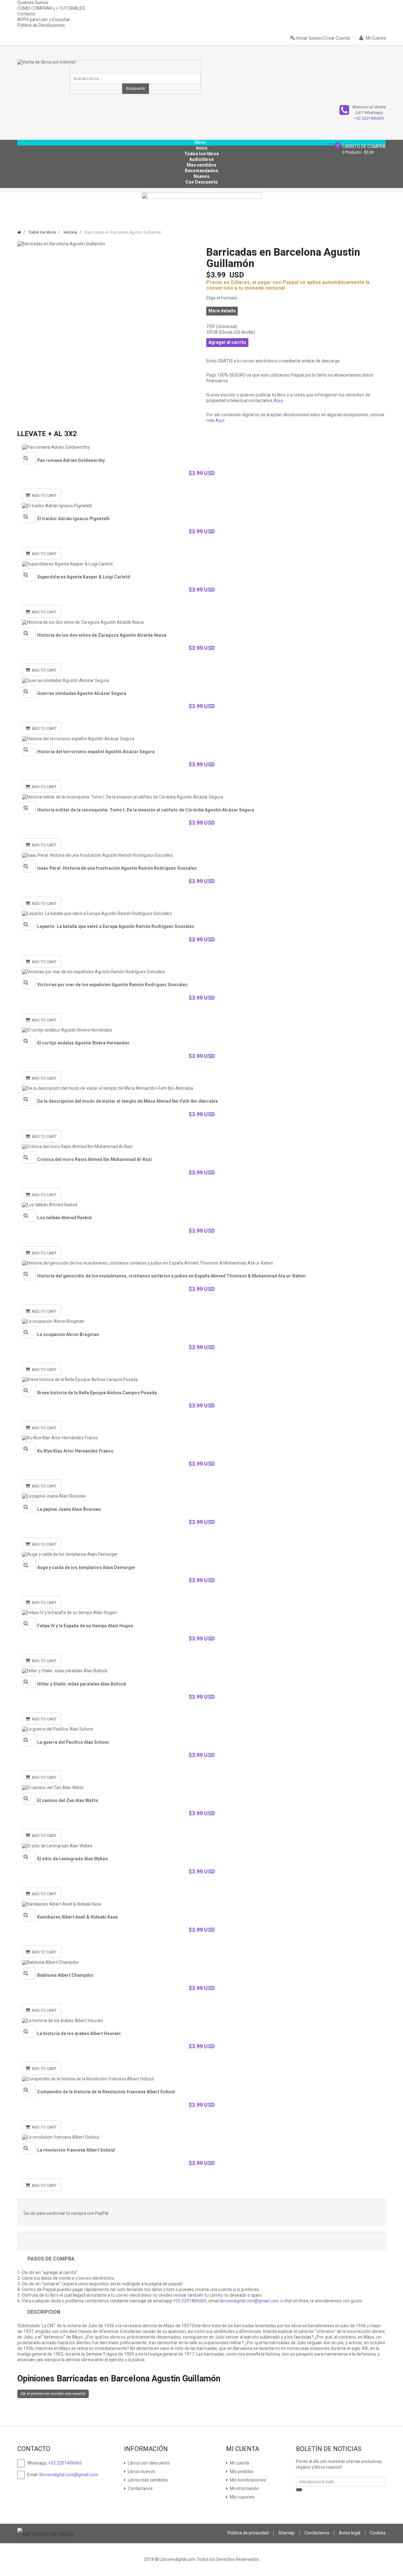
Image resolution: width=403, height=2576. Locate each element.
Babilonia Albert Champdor (65, 1975)
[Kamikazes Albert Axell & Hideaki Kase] (201, 1904)
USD (225, 275)
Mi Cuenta (375, 38)
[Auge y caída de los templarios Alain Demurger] (201, 1555)
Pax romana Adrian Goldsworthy (71, 461)
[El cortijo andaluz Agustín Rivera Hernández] (201, 1030)
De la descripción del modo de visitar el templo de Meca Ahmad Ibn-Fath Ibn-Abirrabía (128, 1101)
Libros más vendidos (147, 2480)
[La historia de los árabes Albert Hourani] (201, 2021)
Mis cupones (242, 2497)
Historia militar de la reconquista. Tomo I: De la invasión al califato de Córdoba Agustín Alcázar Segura (146, 810)
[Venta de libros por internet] (47, 66)
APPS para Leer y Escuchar (44, 20)
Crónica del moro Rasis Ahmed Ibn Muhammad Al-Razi (94, 1160)
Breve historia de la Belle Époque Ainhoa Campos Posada (97, 1393)
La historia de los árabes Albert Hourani (79, 2034)
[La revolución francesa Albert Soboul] (201, 2137)
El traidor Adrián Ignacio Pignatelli (73, 519)
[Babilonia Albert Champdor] (201, 1962)
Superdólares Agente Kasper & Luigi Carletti (84, 577)
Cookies (378, 2533)
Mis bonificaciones (247, 2480)
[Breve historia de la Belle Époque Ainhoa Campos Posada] (201, 1380)
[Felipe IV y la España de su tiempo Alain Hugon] (201, 1613)
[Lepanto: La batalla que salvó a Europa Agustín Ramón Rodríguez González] (201, 914)
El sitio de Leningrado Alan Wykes (72, 1859)
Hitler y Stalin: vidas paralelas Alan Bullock (82, 1684)
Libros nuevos (141, 2472)
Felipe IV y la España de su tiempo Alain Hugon (85, 1626)
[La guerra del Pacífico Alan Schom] (201, 1729)
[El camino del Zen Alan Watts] (201, 1788)
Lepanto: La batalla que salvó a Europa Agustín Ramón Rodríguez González (116, 927)
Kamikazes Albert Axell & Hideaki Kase (77, 1917)
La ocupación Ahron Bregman (68, 1335)
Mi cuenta (239, 2463)
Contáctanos (140, 2489)
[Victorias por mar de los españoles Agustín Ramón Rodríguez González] (201, 972)
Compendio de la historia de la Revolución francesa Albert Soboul (106, 2092)
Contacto (26, 14)
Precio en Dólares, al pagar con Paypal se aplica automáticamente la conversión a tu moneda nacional (288, 285)
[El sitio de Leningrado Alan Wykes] (201, 1846)
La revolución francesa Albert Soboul (76, 2150)
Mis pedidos (241, 2472)
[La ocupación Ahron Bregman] (201, 1322)
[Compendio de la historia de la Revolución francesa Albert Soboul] (201, 2079)
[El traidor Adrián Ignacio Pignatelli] (201, 506)
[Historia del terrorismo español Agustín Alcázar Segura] (201, 739)
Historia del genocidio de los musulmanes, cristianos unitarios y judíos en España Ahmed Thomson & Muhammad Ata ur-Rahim (171, 1276)
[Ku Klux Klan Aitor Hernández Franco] (201, 1438)
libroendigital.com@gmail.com (249, 2301)
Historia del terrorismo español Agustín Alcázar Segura (96, 752)
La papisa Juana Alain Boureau (69, 1509)
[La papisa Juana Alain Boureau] (201, 1496)
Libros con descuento (148, 2463)
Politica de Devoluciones (41, 25)
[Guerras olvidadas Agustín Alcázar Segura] (201, 680)
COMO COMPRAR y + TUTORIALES (51, 8)
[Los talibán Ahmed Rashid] (201, 1205)
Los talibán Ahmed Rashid (64, 1218)
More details (222, 311)
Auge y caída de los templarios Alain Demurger (86, 1568)
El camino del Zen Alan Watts (68, 1801)
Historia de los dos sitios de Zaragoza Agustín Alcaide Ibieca (102, 635)
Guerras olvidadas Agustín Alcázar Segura (82, 694)
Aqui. (279, 401)
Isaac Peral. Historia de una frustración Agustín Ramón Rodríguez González (117, 868)
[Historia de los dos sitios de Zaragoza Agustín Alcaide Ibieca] (201, 622)
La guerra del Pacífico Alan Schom (73, 1742)
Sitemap (287, 2533)
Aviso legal (350, 2533)
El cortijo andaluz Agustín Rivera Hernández (83, 1043)
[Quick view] (30, 458)
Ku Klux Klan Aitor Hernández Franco (75, 1451)
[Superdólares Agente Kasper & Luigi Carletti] (201, 564)
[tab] (201, 2379)
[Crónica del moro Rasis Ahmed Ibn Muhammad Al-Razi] (201, 1147)
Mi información (244, 2489)
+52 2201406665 (369, 118)
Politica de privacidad (248, 2533)
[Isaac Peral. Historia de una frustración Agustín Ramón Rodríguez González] (201, 855)
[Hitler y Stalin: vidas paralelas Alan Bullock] (201, 1671)
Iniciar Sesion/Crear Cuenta (323, 38)
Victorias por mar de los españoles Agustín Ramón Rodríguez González (112, 985)
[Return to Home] (19, 232)
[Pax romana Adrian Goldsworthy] (201, 447)
